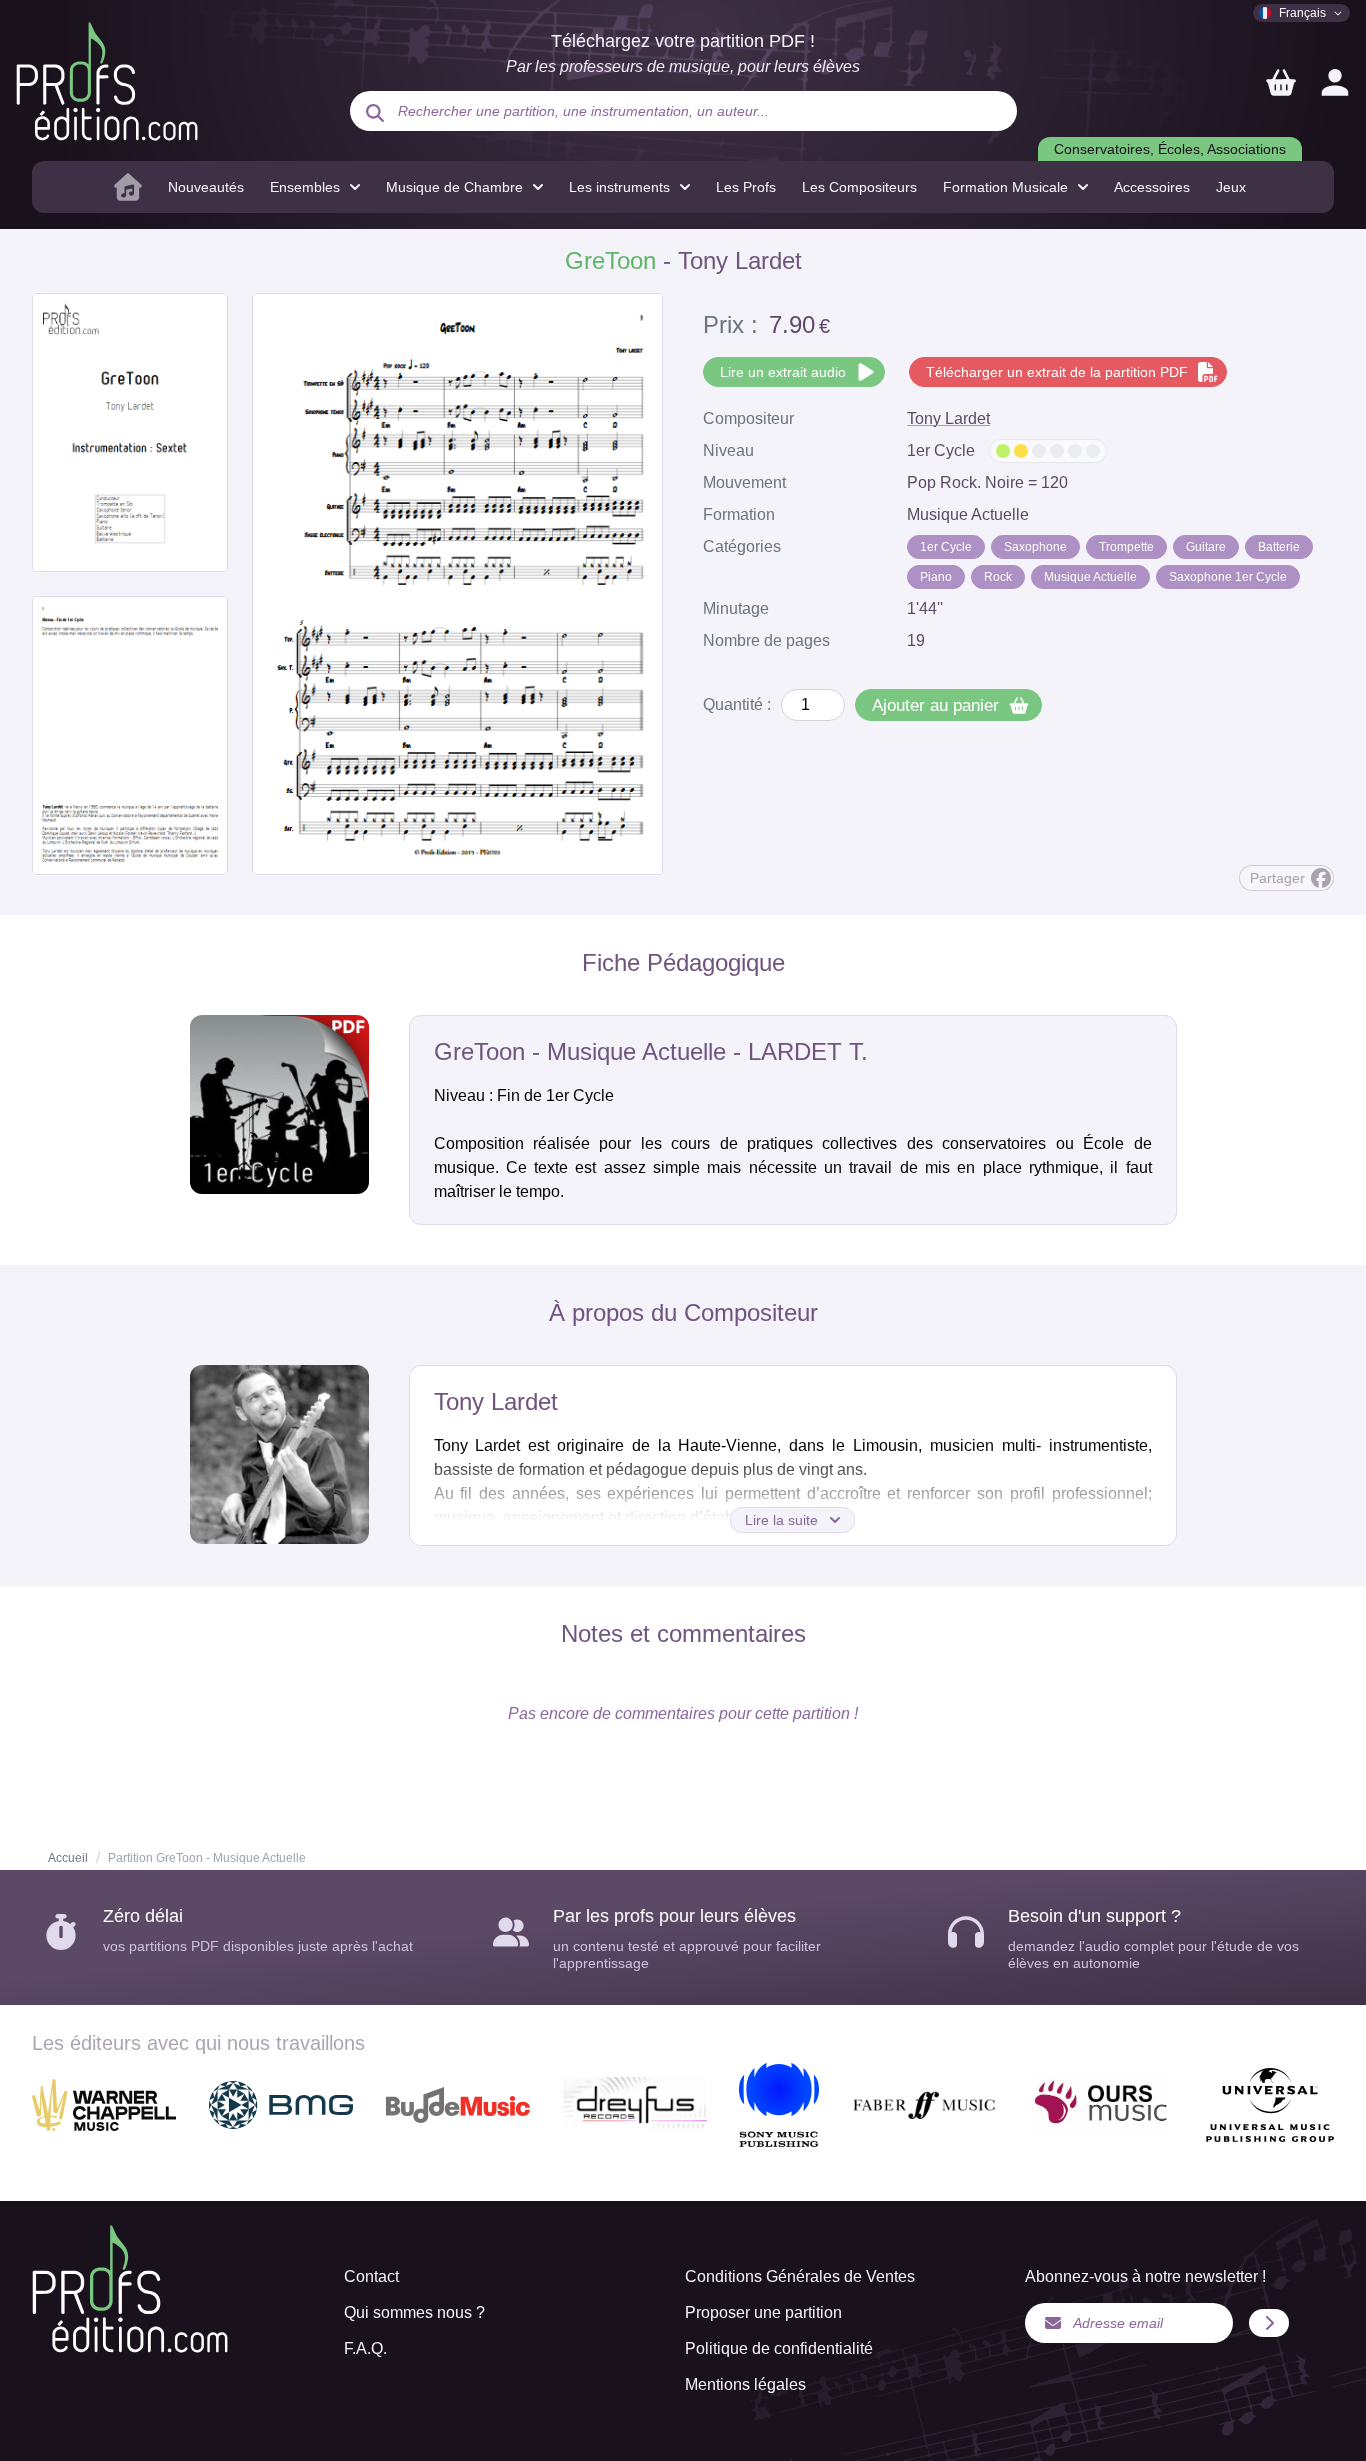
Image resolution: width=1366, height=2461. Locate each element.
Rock (998, 577)
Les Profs (746, 187)
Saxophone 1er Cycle (1228, 577)
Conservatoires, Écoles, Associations (1170, 149)
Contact (371, 2276)
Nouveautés (206, 187)
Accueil (68, 1858)
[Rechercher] (375, 113)
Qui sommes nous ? (414, 2312)
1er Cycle (946, 547)
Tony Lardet (948, 418)
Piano (936, 577)
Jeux (1231, 187)
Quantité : (737, 704)
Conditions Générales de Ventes (800, 2276)
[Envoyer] (1269, 2323)
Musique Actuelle (1090, 577)
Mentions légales (745, 2384)
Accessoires (1152, 187)
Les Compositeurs (859, 187)
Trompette (1126, 547)
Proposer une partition (763, 2312)
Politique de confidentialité (779, 2348)
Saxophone (1035, 547)
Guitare (1206, 547)
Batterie (1279, 547)
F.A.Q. (365, 2348)
